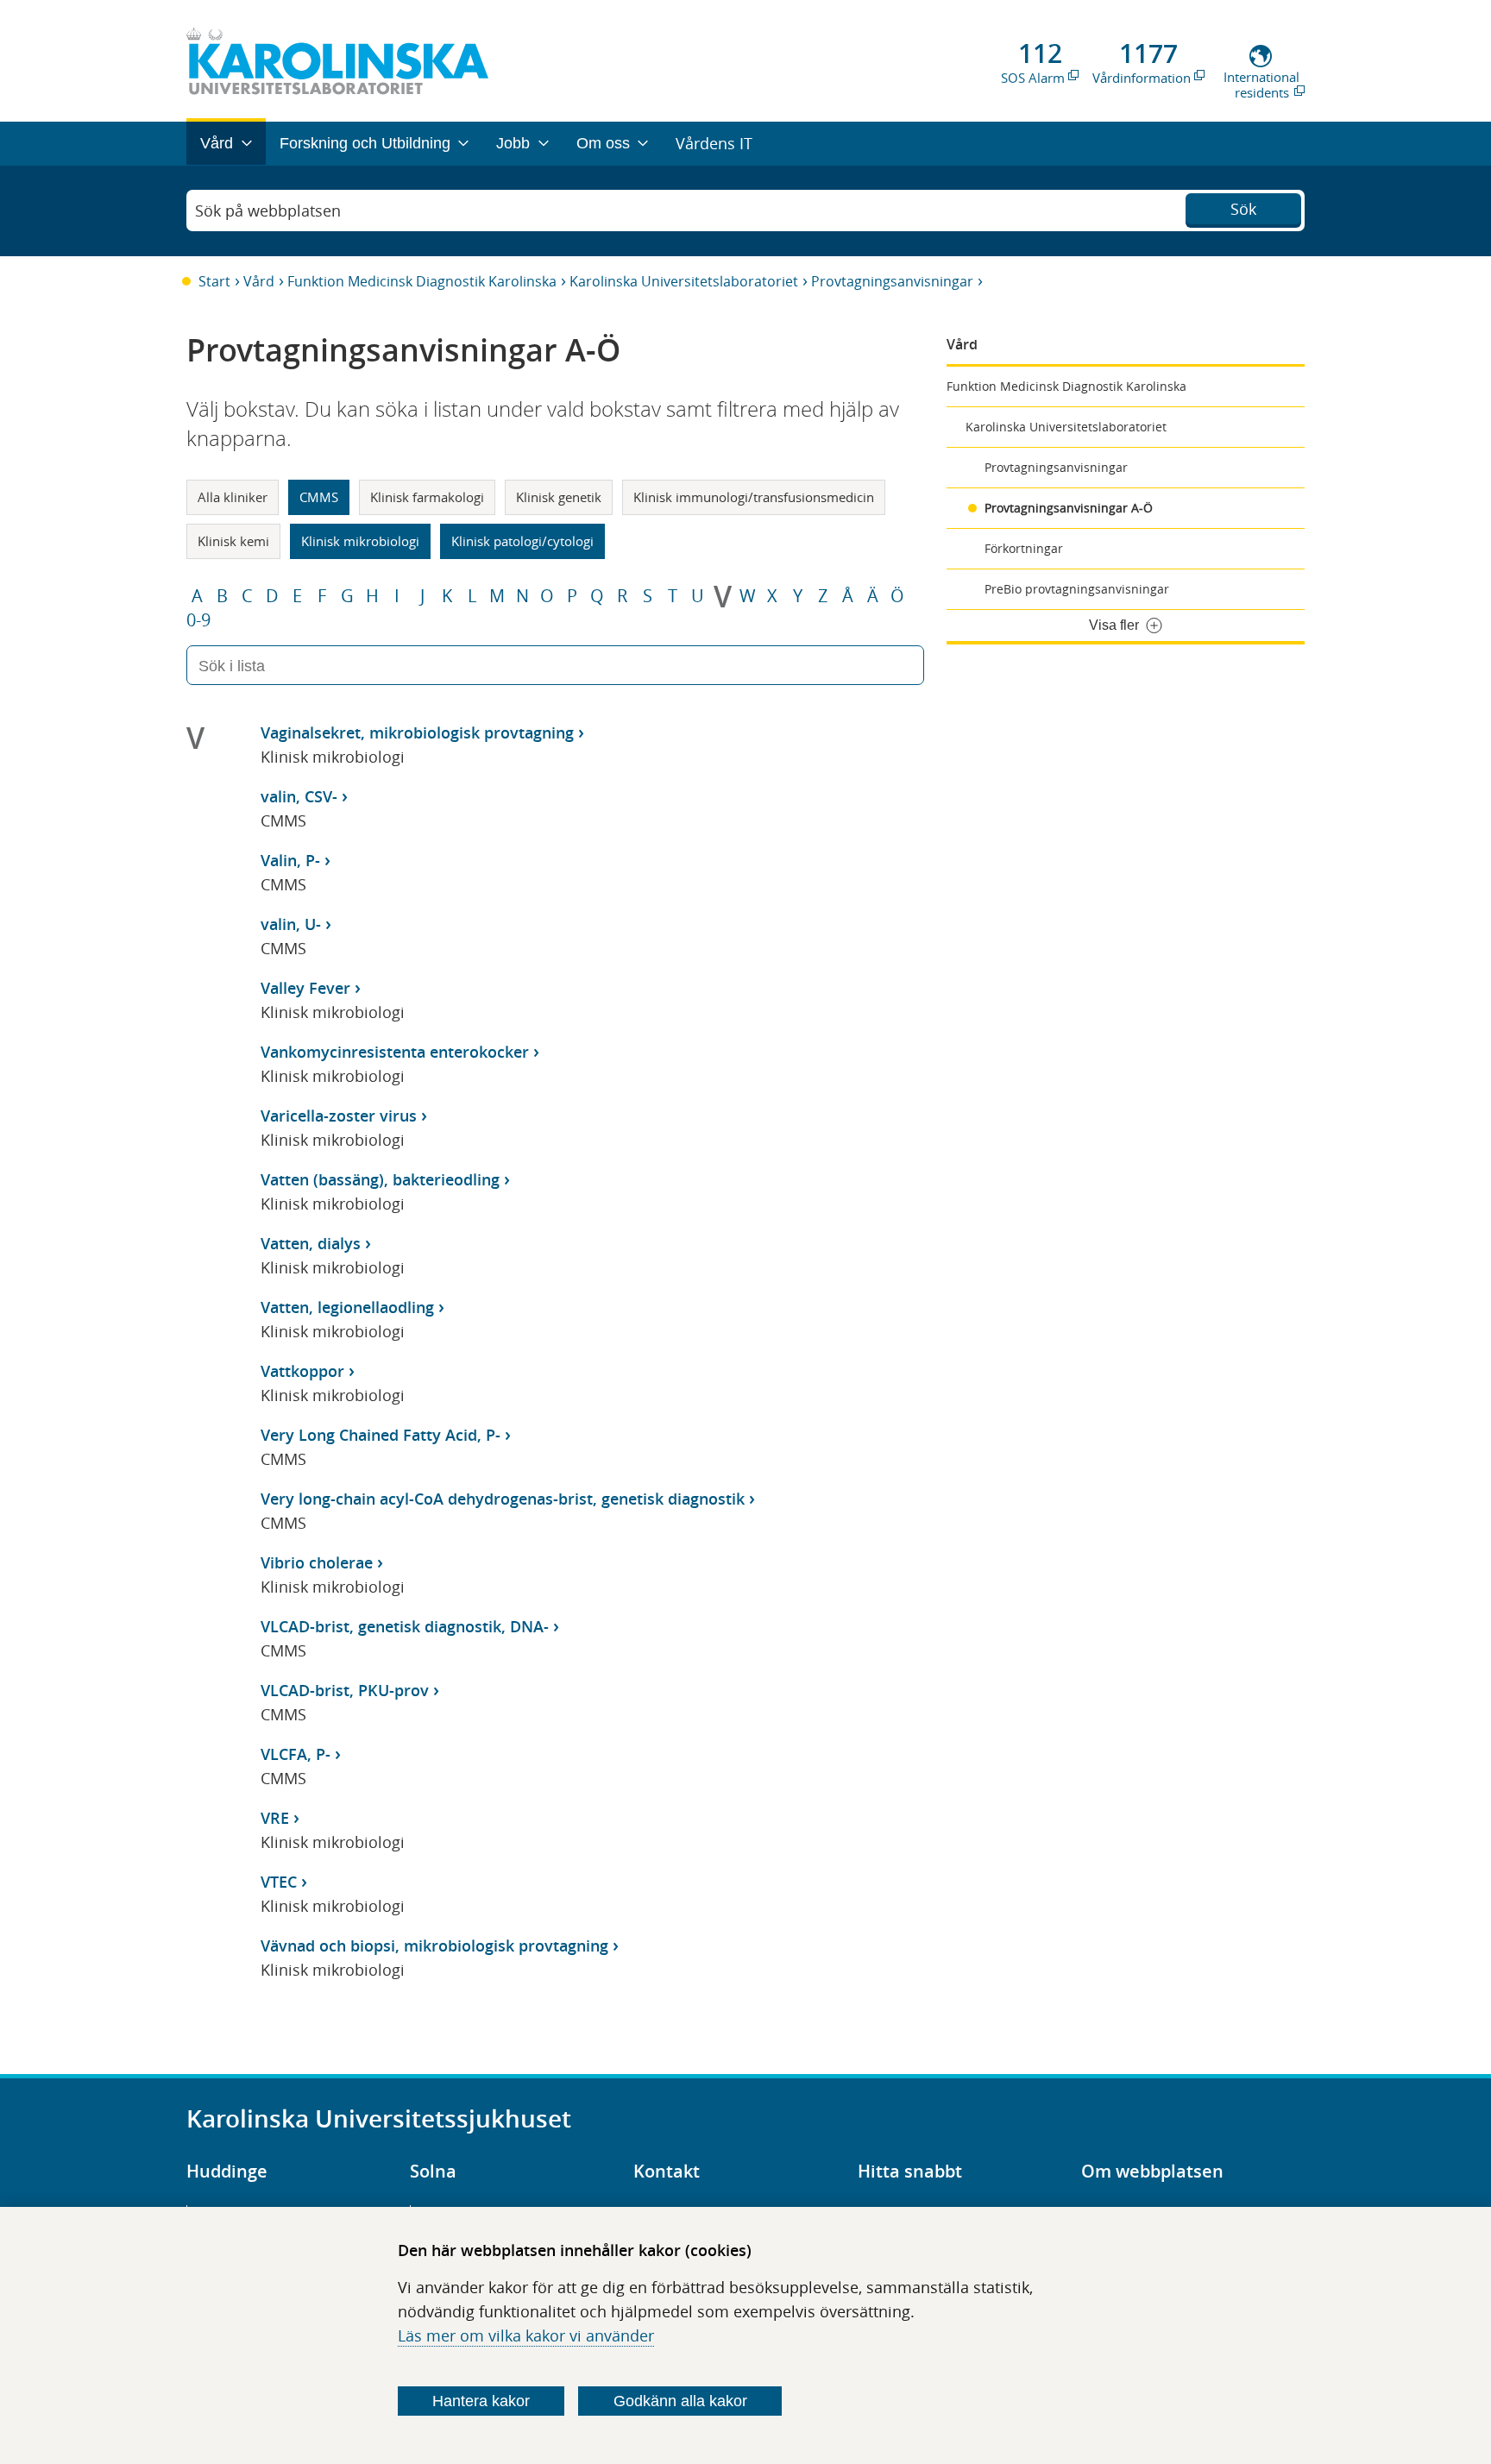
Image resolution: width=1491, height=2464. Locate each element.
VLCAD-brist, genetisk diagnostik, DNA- (405, 1626)
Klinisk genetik (559, 497)
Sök (1243, 209)
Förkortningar (1024, 548)
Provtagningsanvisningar (892, 281)
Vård (259, 281)
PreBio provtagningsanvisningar (1077, 589)
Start (214, 281)
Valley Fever (305, 988)
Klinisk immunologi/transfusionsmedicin (754, 497)
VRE (275, 1818)
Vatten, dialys (311, 1243)
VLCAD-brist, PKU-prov (345, 1690)
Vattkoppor (302, 1371)
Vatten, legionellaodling (347, 1307)
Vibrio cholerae (317, 1562)
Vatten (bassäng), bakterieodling (380, 1179)
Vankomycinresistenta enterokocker (395, 1052)
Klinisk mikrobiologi (360, 541)
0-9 (198, 620)
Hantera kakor (481, 2401)
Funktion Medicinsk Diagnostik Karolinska (422, 281)
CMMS (319, 497)
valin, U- (291, 924)
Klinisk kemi (233, 541)
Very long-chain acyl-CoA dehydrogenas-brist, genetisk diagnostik (503, 1499)
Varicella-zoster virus (339, 1116)
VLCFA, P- (296, 1754)
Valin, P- (290, 860)
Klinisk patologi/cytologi (522, 541)
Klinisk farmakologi (427, 497)
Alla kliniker (233, 497)
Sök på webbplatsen (268, 211)
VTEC (279, 1882)
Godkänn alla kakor (680, 2401)
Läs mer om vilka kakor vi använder (526, 2335)
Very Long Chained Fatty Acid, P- (381, 1435)
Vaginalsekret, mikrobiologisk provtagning (417, 732)
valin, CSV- (299, 796)
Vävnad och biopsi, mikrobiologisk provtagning (434, 1945)
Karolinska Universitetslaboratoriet (684, 281)
